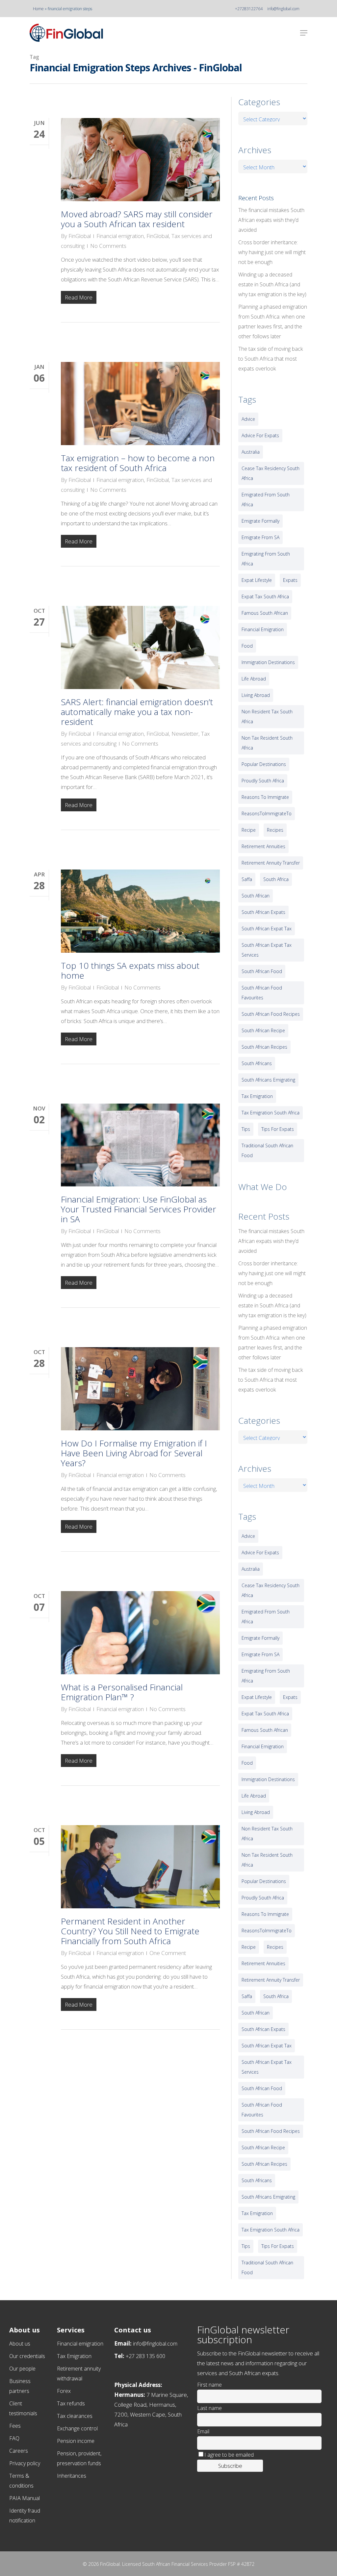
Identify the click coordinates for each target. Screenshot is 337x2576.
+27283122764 (249, 9)
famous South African (265, 613)
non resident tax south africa (267, 716)
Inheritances (72, 2476)
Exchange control (77, 2428)
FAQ (14, 2438)
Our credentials (27, 2356)
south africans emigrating (268, 1080)
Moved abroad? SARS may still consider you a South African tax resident (137, 219)
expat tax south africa (265, 596)
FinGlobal (80, 236)
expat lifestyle (257, 580)
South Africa (276, 879)
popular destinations (264, 764)
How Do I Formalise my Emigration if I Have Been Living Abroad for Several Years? (134, 1453)
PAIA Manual (25, 2498)
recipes (275, 830)
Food (247, 646)
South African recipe (263, 1030)
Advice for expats (260, 435)
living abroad (256, 695)
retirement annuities (263, 846)
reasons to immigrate (265, 797)
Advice (248, 419)
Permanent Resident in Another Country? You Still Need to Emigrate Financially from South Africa (130, 1931)
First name (209, 2385)
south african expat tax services (267, 950)
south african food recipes (271, 1014)
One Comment (168, 1953)
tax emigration (257, 1096)
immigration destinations (268, 662)
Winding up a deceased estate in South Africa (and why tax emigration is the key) (272, 284)
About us (20, 2344)
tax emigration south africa (271, 1113)
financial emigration (263, 629)
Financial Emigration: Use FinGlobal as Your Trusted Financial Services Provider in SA (139, 1209)
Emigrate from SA (260, 537)
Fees (15, 2426)
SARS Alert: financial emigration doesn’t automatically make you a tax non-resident (137, 712)
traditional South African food (267, 1150)
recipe (249, 830)
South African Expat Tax (267, 929)
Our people (22, 2369)
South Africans (257, 1063)
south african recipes (264, 1047)
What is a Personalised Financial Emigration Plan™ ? (122, 1692)
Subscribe (230, 2466)
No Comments (108, 246)
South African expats (263, 912)
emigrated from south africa (266, 500)
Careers (19, 2451)
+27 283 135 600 (145, 2356)
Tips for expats (278, 1129)
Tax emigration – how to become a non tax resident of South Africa (138, 463)
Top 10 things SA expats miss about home (130, 970)
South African (256, 896)
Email (203, 2431)
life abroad (254, 679)
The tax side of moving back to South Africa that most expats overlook (271, 359)
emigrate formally (260, 521)
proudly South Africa (263, 781)
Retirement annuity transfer (271, 863)
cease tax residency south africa (271, 473)
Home (38, 9)
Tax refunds (71, 2403)
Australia (251, 452)
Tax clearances (75, 2416)
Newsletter (185, 734)
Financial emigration (120, 236)
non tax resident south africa (267, 743)
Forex (64, 2391)
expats (290, 580)
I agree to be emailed (229, 2455)
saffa (247, 879)
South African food (262, 971)
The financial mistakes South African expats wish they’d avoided (271, 220)
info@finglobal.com (283, 9)
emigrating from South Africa (266, 559)
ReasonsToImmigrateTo (267, 813)
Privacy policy (25, 2463)
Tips (246, 1129)
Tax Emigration (74, 2356)
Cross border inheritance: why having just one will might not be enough (272, 252)
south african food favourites (262, 993)
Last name (209, 2408)
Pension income (76, 2441)
